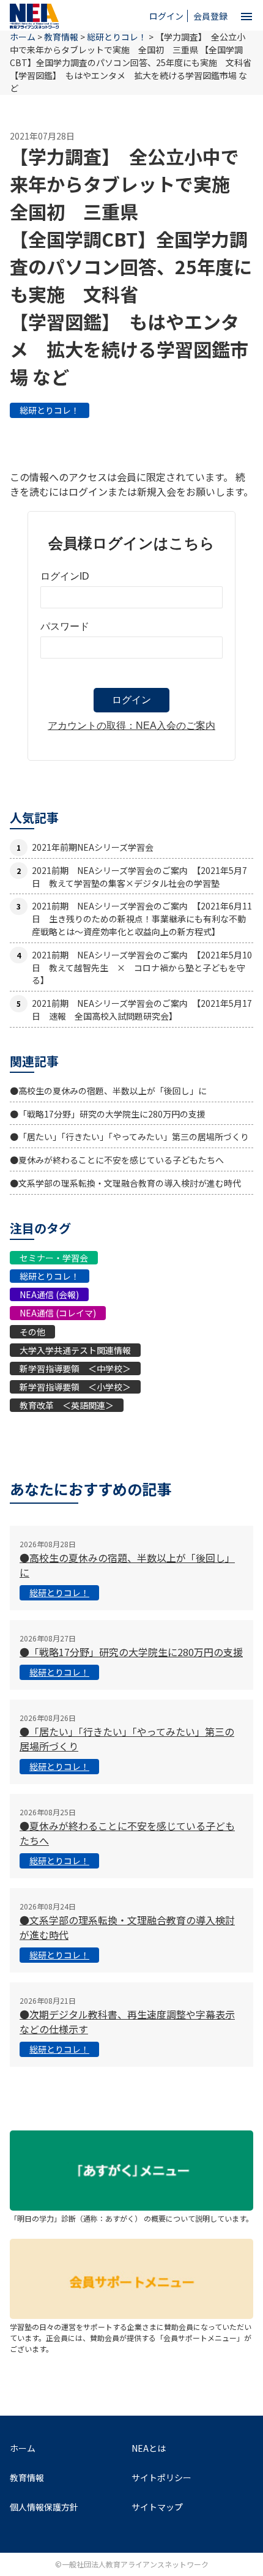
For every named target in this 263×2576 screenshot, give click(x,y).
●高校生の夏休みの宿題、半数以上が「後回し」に (108, 1091)
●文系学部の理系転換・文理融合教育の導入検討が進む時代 (125, 1183)
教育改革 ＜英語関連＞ (67, 1405)
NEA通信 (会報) (49, 1294)
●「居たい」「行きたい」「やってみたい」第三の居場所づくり (129, 1137)
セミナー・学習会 (54, 1258)
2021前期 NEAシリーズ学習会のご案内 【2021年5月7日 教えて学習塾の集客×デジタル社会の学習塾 (139, 877)
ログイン (166, 16)
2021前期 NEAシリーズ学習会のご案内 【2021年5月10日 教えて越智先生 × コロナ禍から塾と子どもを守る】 (142, 968)
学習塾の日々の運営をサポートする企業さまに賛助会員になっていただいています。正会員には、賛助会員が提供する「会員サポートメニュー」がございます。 (131, 2338)
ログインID (65, 576)
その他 (32, 1332)
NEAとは (149, 2448)
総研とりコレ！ (50, 410)
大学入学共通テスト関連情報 (75, 1350)
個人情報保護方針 (44, 2507)
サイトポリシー (161, 2477)
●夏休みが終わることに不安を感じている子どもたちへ (117, 1160)
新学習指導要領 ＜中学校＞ (75, 1368)
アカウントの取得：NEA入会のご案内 (131, 726)
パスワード (65, 626)
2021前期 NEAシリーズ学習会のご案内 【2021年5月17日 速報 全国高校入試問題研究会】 (142, 1010)
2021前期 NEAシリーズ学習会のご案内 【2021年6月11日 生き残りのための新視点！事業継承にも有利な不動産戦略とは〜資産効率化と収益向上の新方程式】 (142, 919)
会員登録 (210, 16)
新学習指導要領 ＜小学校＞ (75, 1387)
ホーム (23, 2448)
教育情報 (61, 37)
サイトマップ (157, 2507)
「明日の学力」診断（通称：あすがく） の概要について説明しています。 (131, 2218)
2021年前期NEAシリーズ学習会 (93, 847)
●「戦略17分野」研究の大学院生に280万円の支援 (108, 1114)
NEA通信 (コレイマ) (58, 1313)
